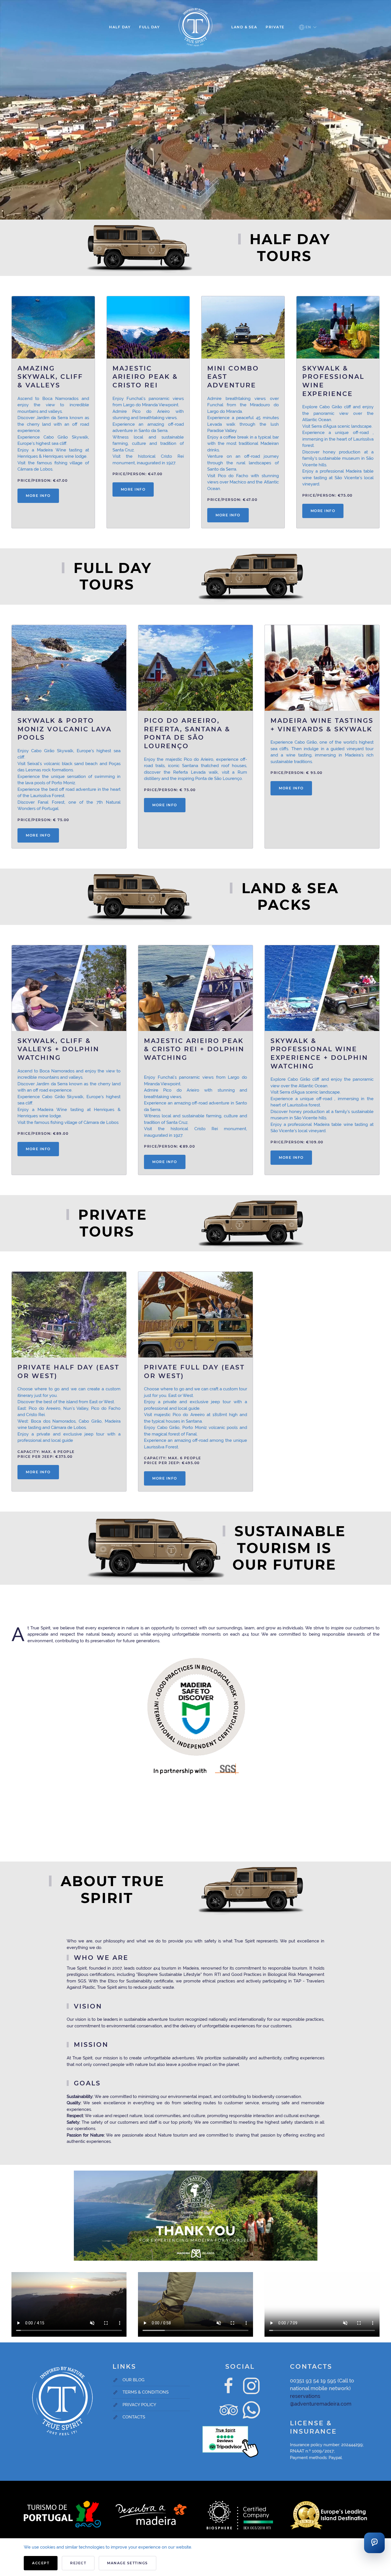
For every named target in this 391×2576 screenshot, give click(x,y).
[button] (308, 27)
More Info (38, 496)
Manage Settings (128, 2563)
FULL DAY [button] (149, 27)
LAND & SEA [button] (244, 27)
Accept (41, 2563)
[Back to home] (195, 27)
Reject (78, 2563)
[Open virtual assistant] (374, 2543)
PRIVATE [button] (275, 27)
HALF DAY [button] (120, 27)
